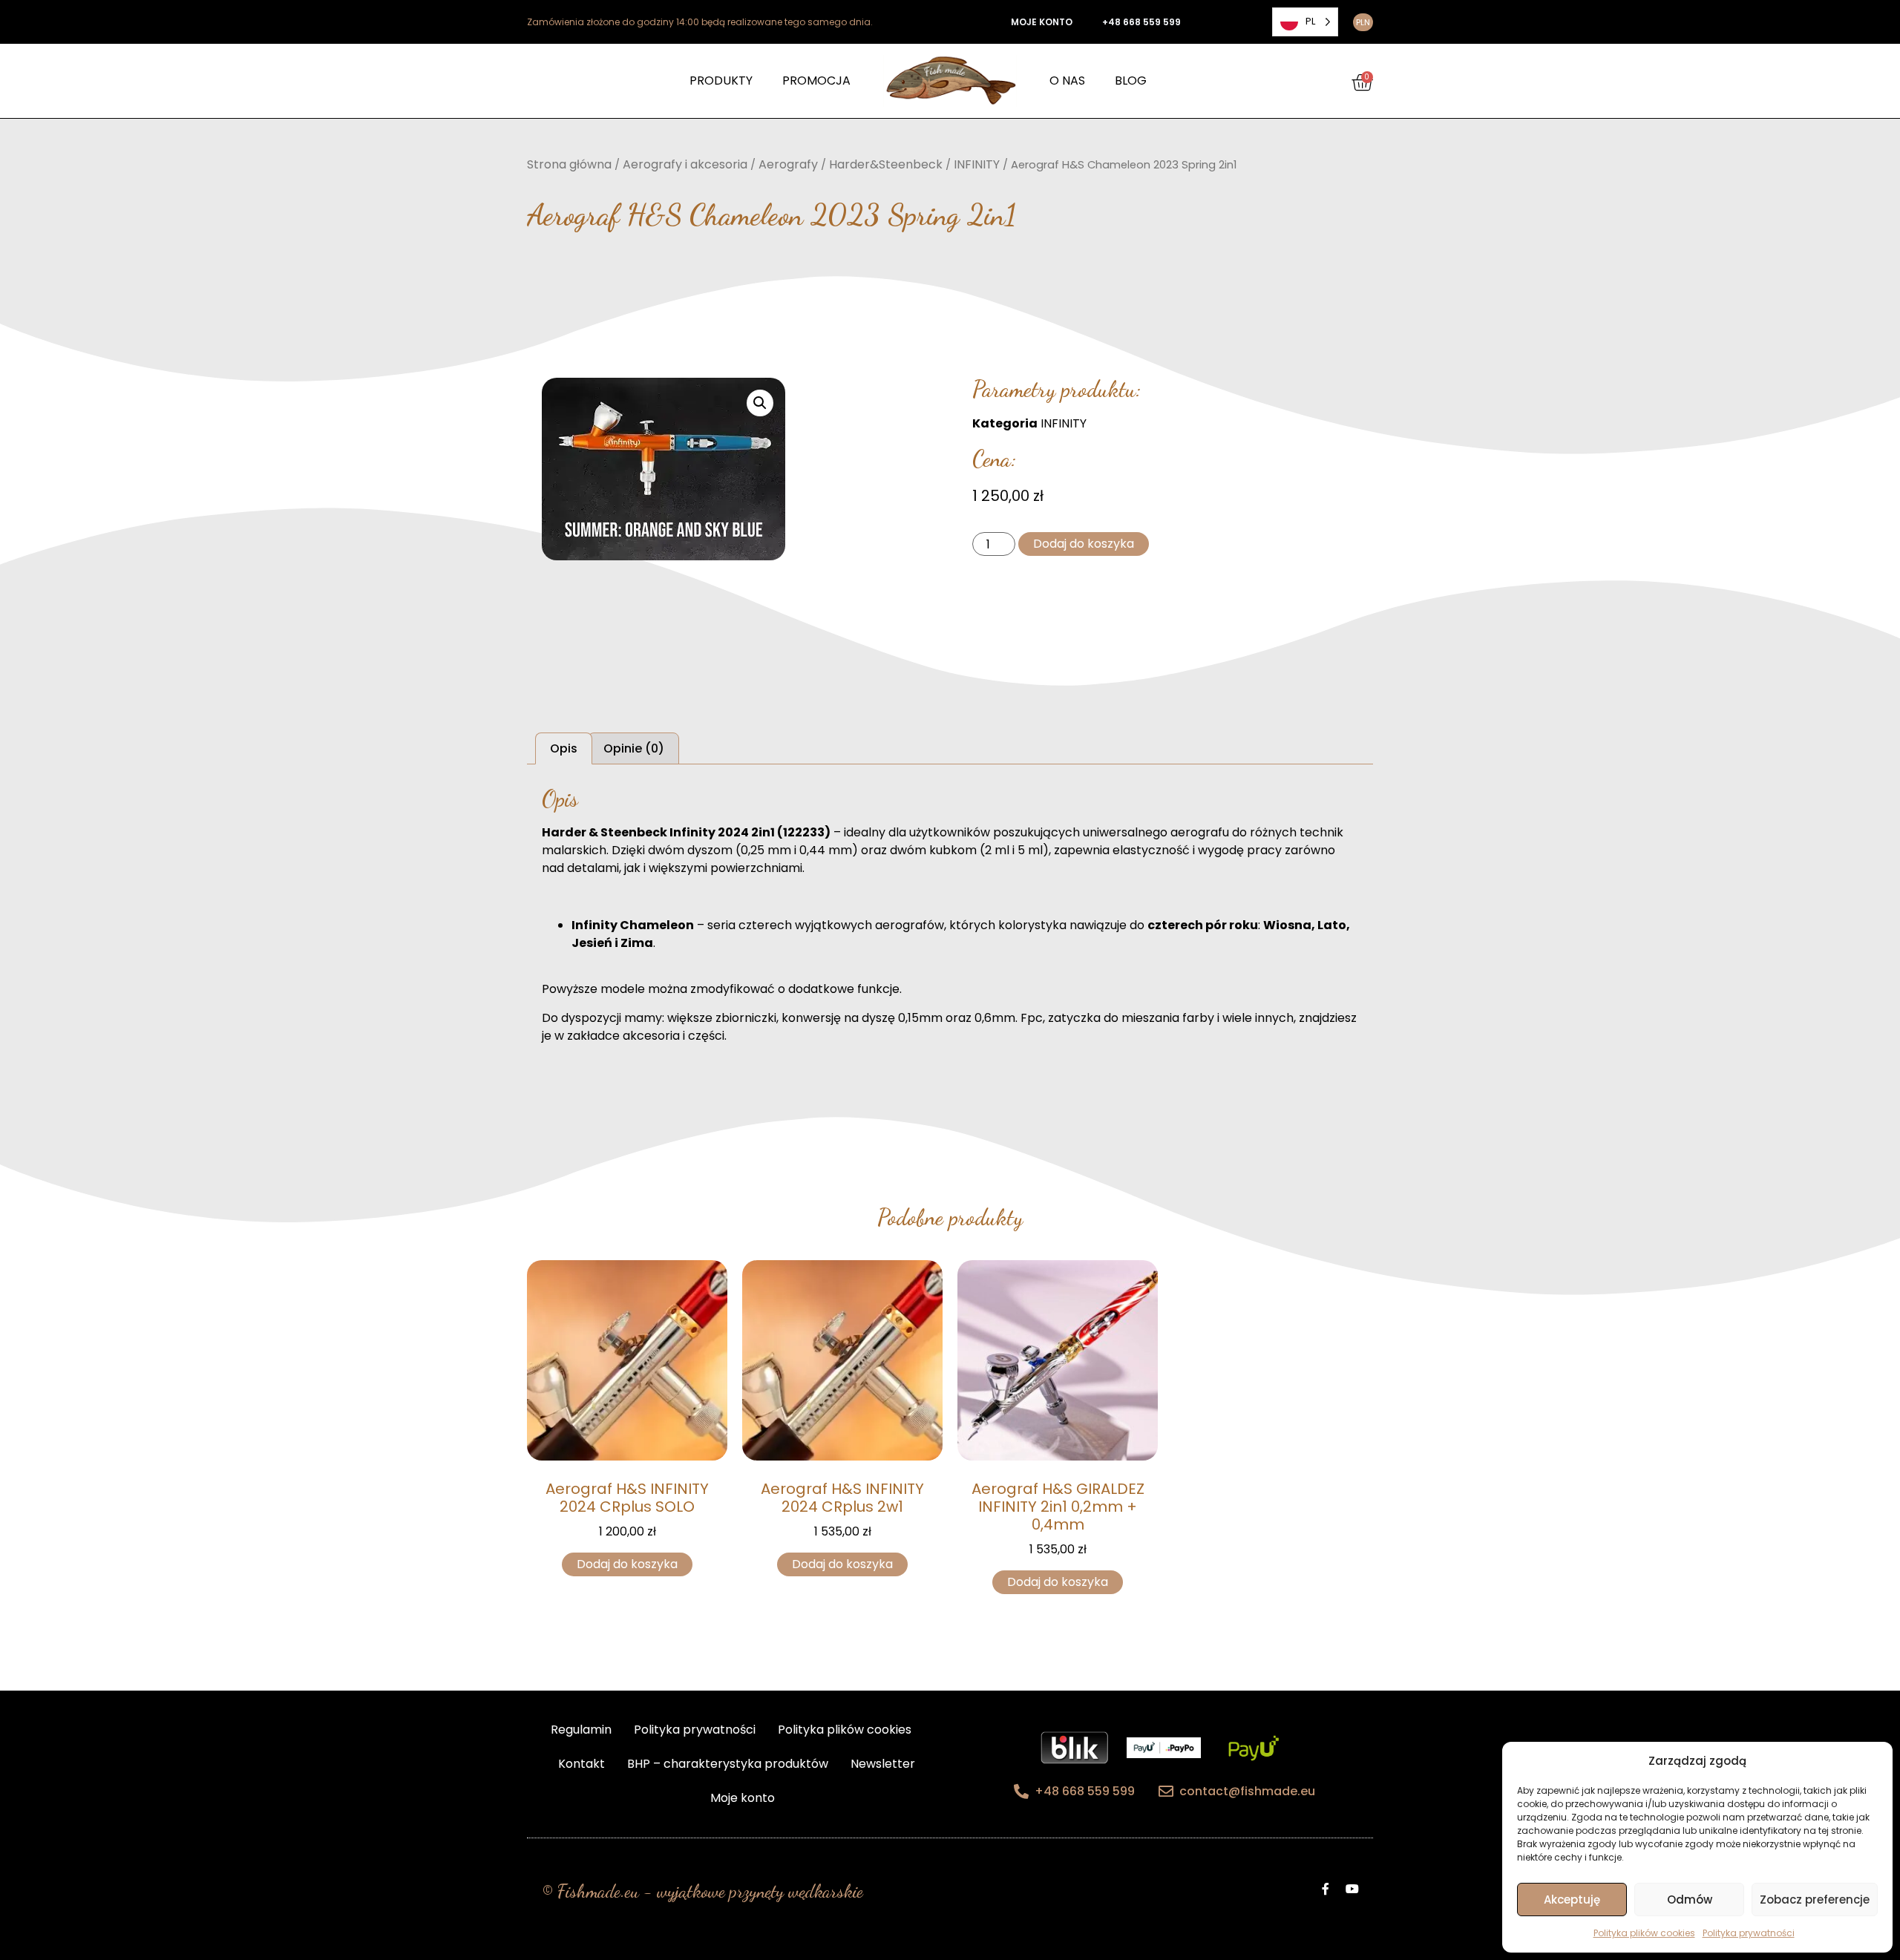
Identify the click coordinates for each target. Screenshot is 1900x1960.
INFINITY (977, 164)
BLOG (1131, 81)
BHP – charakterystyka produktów (728, 1764)
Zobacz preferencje (1815, 1900)
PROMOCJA (816, 81)
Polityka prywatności (1749, 1933)
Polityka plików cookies (1644, 1933)
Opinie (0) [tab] (634, 748)
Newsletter (883, 1764)
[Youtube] (1352, 1889)
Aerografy (788, 164)
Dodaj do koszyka (1084, 544)
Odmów (1690, 1900)
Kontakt (582, 1764)
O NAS (1067, 81)
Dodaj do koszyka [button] (627, 1564)
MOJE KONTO (1042, 22)
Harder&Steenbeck (886, 164)
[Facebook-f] (1326, 1889)
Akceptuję (1572, 1900)
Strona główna (569, 164)
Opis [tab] (564, 748)
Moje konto (743, 1798)
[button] (760, 403)
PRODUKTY (721, 81)
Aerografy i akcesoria (685, 164)
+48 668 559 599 (1141, 22)
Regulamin (581, 1730)
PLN (1363, 22)
